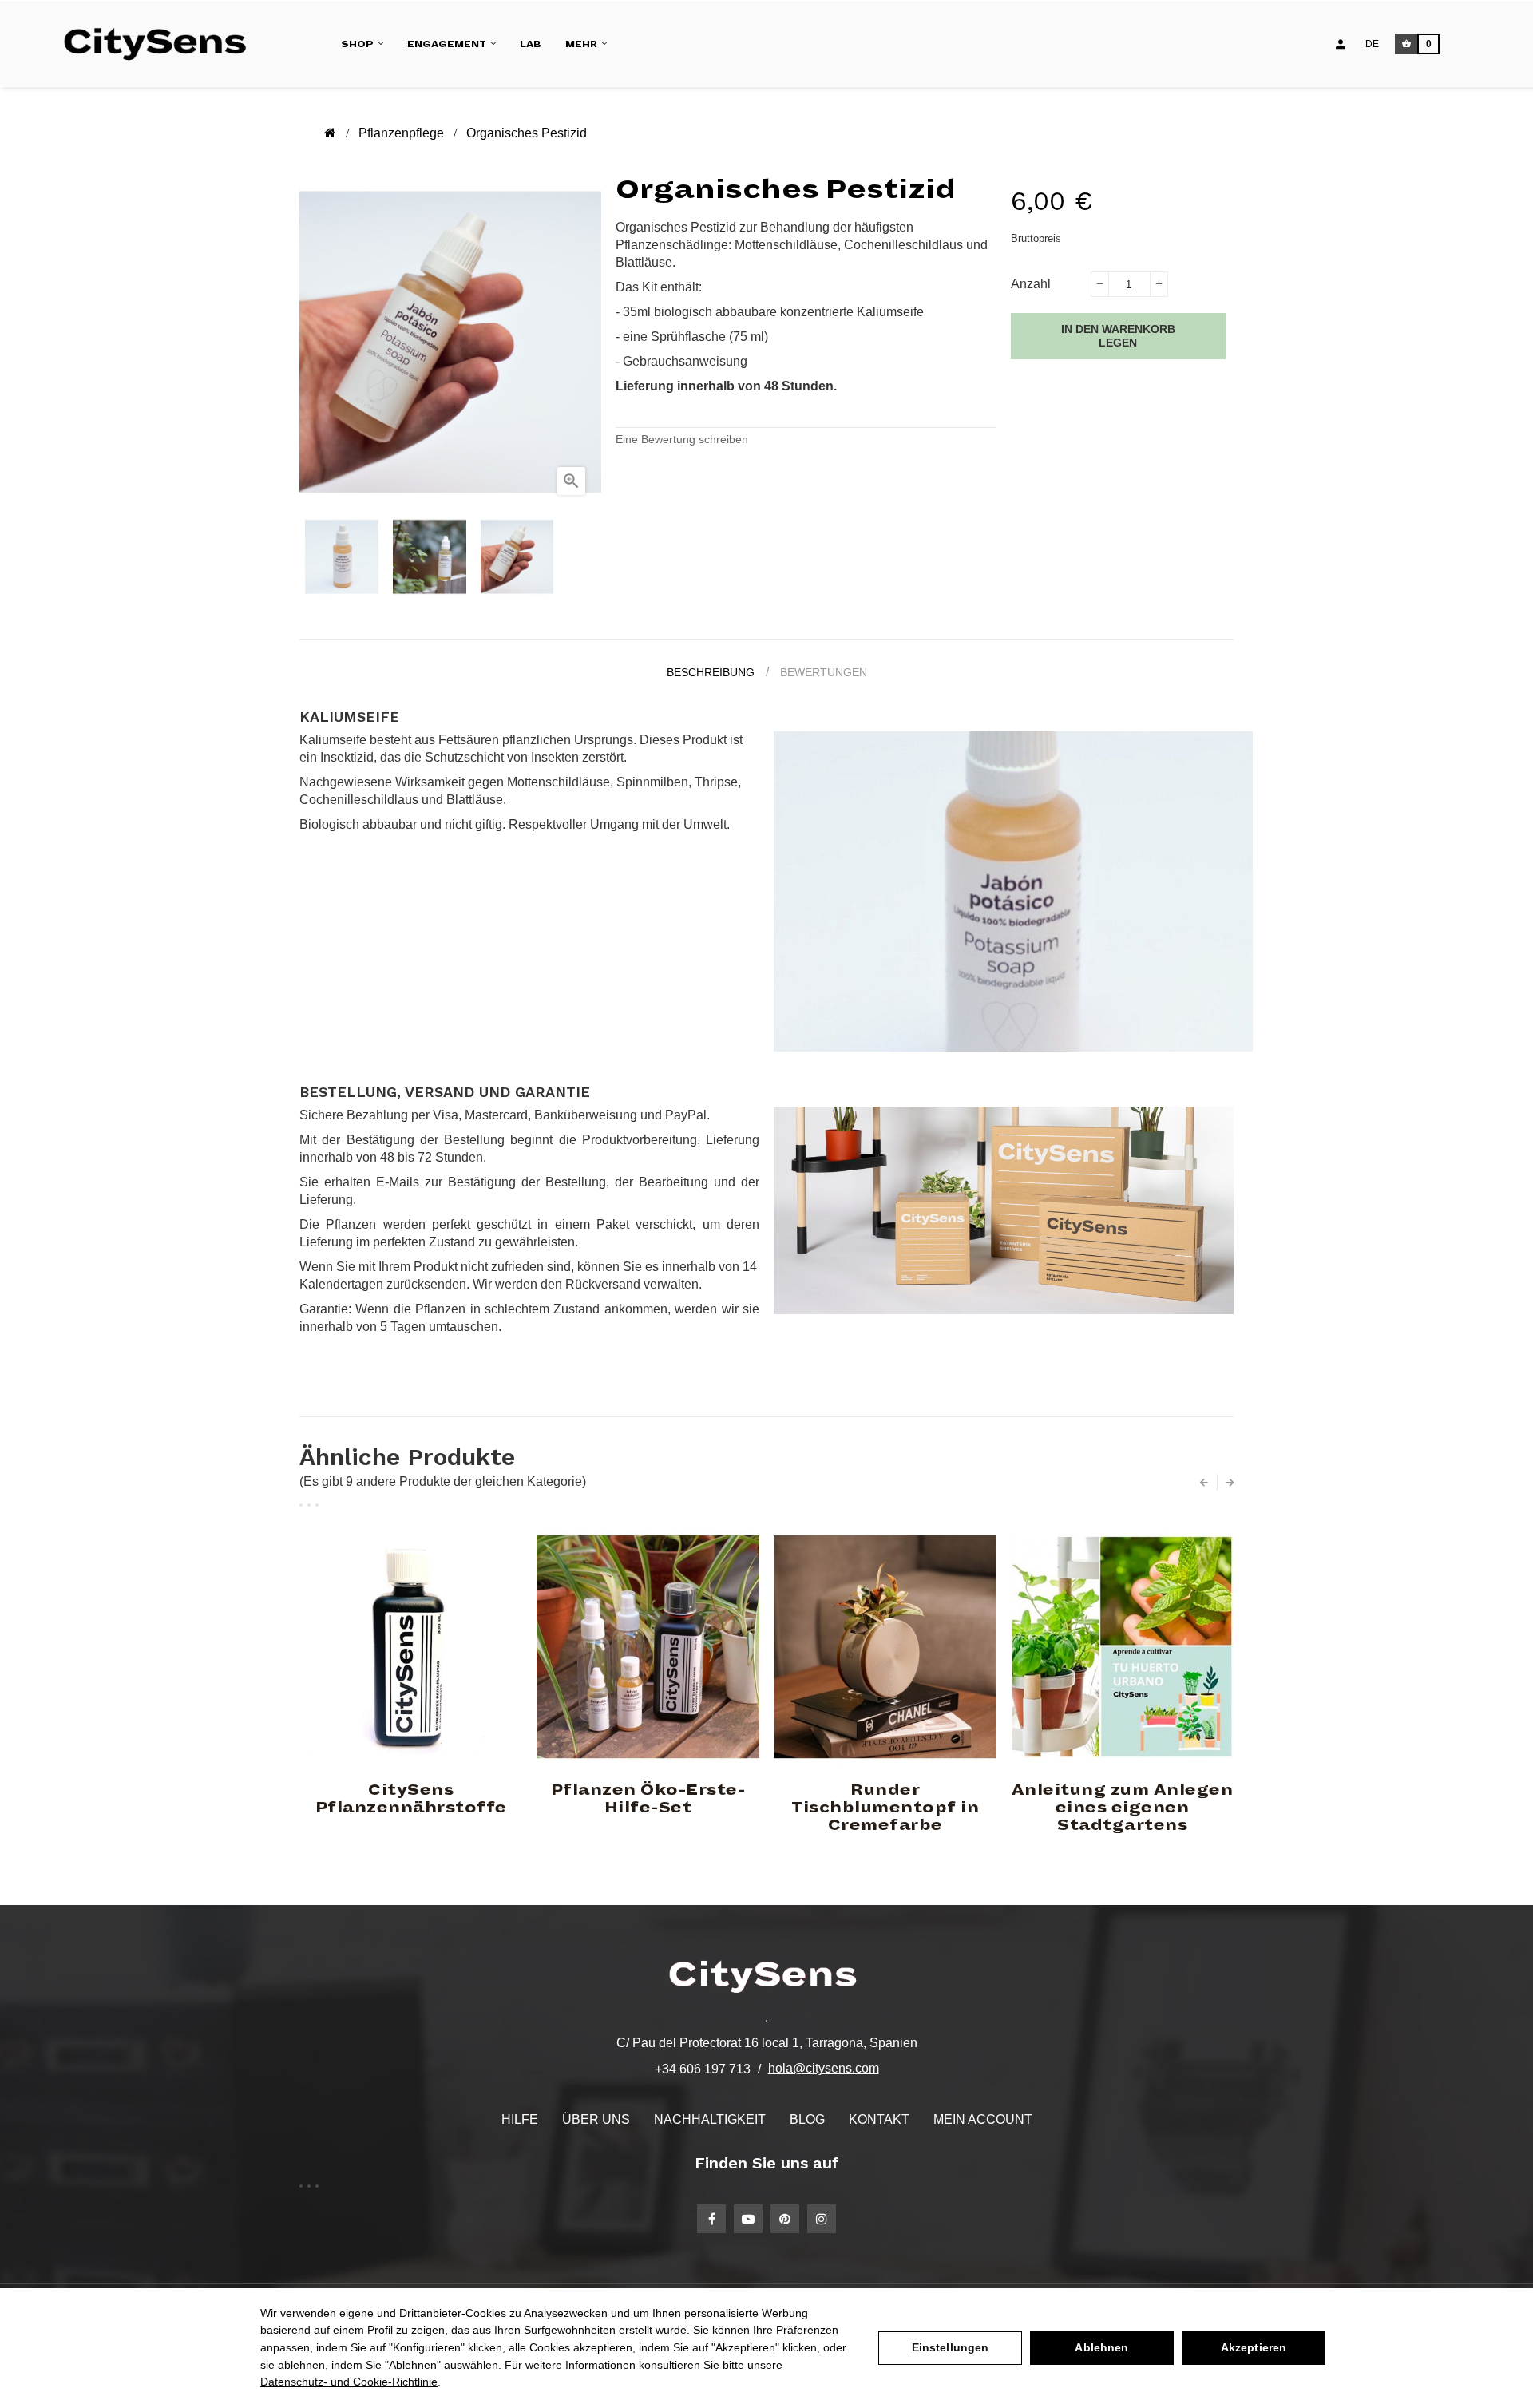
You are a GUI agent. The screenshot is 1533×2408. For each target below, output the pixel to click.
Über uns (596, 2119)
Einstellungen (951, 2347)
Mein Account (983, 2119)
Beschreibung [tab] (711, 672)
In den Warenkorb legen (1118, 336)
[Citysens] (162, 44)
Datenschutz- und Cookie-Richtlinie (349, 2382)
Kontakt (879, 2119)
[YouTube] (748, 2219)
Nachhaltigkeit (710, 2119)
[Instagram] (822, 2219)
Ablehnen (1101, 2347)
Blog (807, 2119)
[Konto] (1341, 44)
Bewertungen (824, 672)
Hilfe (520, 2119)
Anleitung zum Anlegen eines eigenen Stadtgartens (1123, 1808)
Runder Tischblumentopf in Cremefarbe (885, 1808)
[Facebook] (711, 2219)
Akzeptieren (1254, 2347)
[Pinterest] (785, 2219)
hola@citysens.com (824, 2068)
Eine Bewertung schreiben (682, 439)
